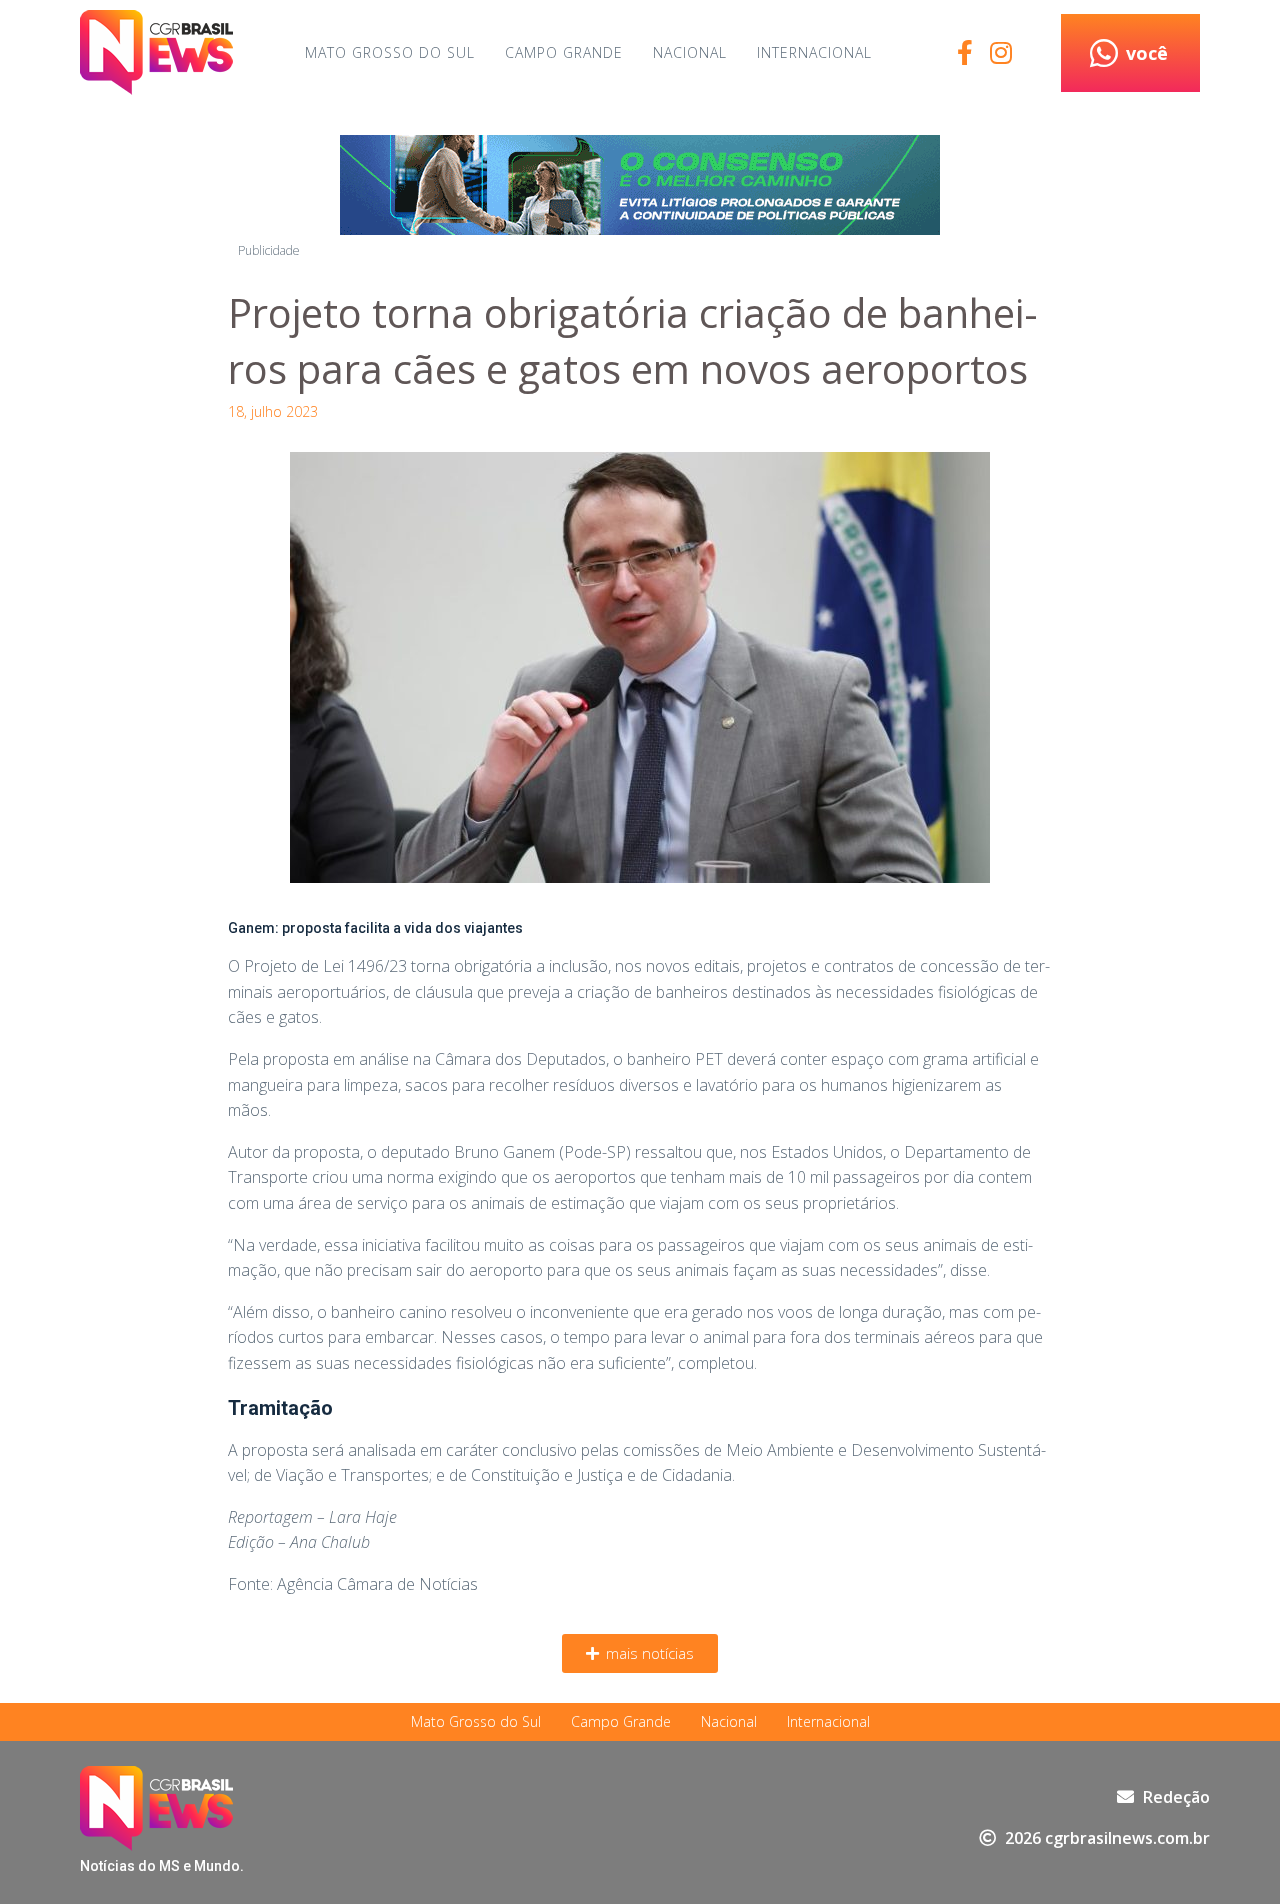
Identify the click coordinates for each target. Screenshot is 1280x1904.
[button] (640, 1653)
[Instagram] (1000, 52)
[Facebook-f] (964, 52)
